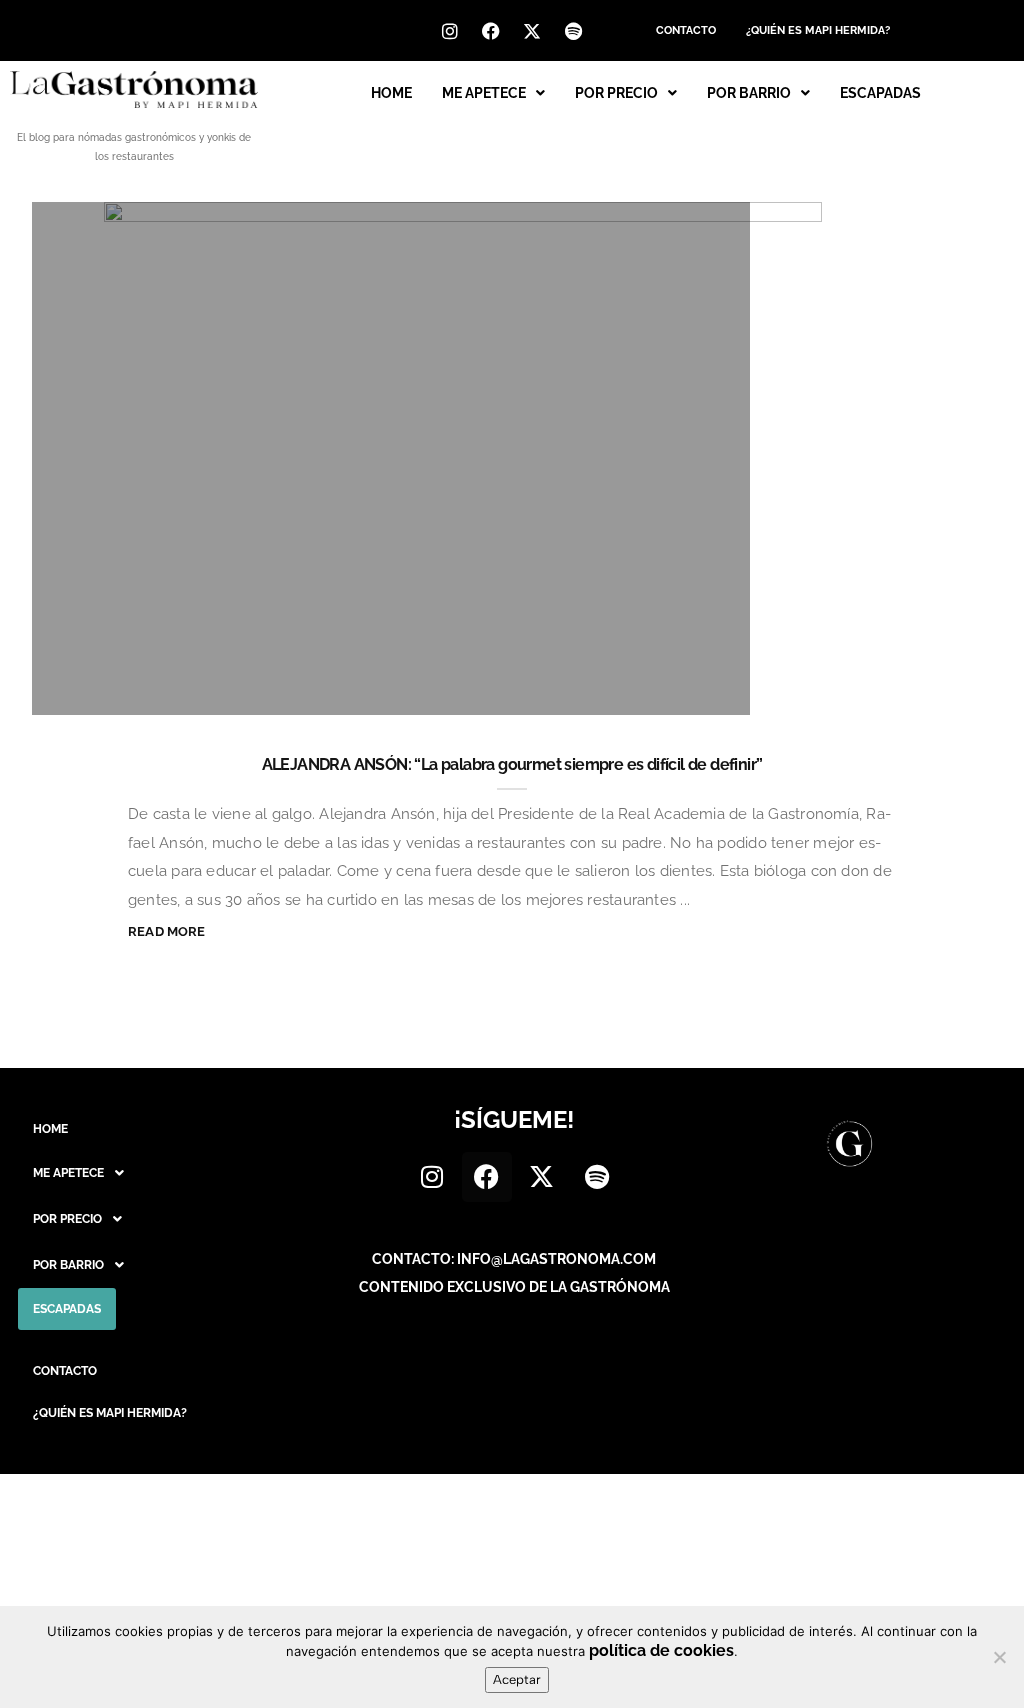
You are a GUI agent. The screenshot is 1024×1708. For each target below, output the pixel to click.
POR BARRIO (749, 93)
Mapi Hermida (134, 689)
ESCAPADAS (880, 93)
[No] (999, 1657)
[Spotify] (573, 31)
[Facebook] (491, 31)
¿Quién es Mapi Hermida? (818, 30)
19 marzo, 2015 (663, 689)
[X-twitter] (532, 31)
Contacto (686, 30)
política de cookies (661, 1650)
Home (391, 93)
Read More (167, 931)
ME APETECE (484, 93)
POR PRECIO (616, 93)
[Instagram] (450, 31)
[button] (493, 93)
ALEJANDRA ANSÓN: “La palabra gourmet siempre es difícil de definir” (512, 764)
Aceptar (517, 1679)
